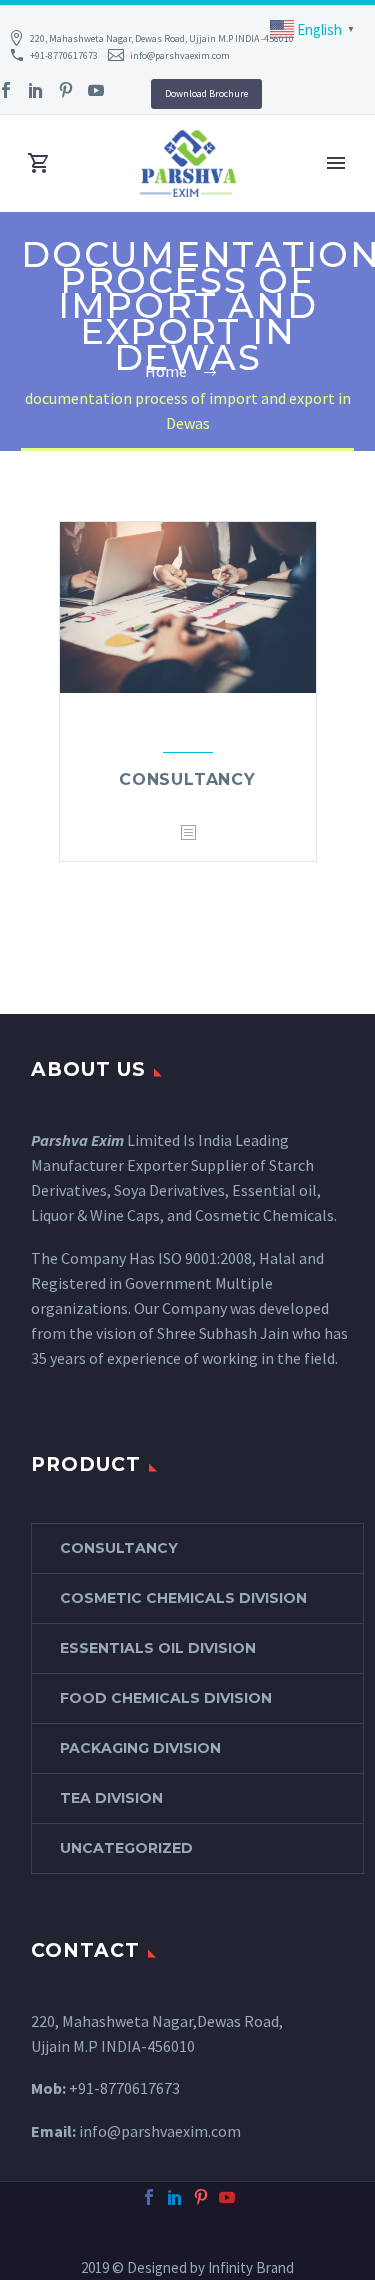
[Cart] (39, 163)
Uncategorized (126, 1848)
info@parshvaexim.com (180, 55)
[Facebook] (149, 2197)
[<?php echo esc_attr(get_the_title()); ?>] (188, 833)
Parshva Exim (77, 1140)
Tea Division (111, 1798)
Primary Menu (336, 163)
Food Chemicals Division (166, 1698)
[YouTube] (96, 90)
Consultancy (187, 779)
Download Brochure (206, 93)
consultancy (119, 1548)
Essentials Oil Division (158, 1648)
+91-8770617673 (64, 55)
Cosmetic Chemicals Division (183, 1598)
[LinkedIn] (36, 90)
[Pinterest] (66, 90)
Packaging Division (140, 1748)
